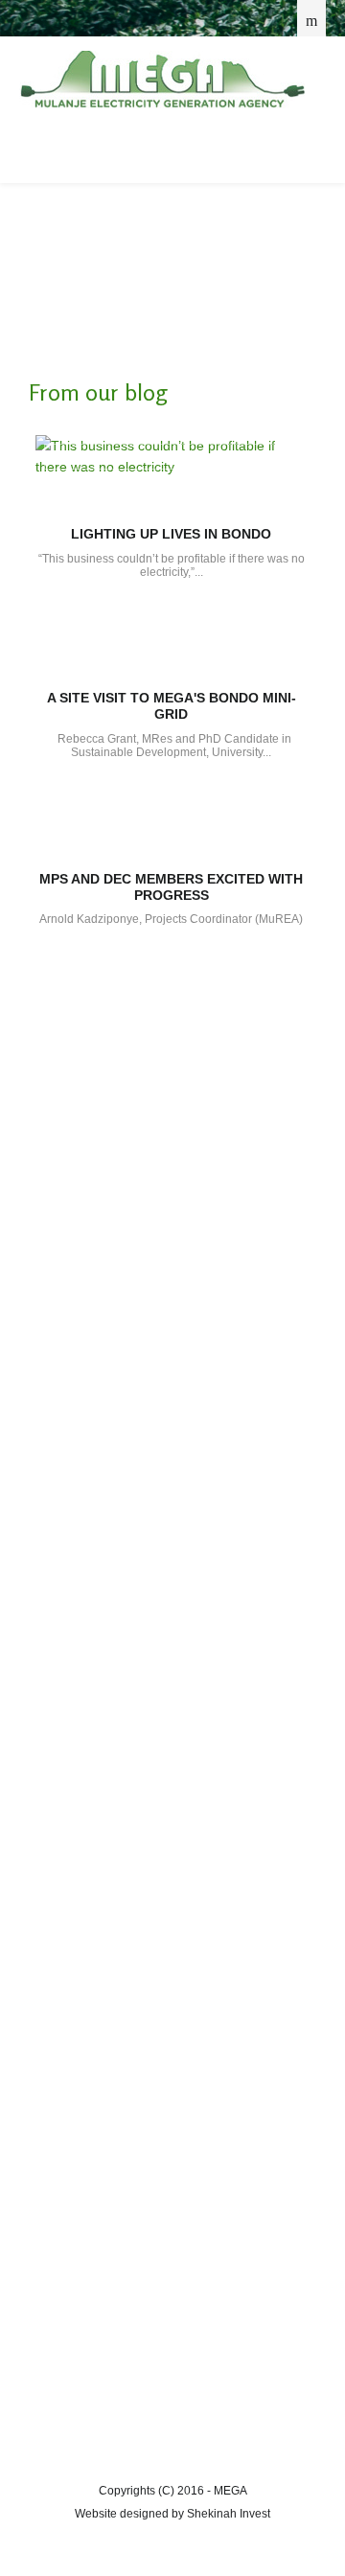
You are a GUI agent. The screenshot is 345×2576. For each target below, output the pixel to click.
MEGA (162, 80)
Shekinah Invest (229, 2514)
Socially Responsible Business (125, 1106)
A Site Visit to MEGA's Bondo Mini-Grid (172, 706)
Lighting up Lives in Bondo (171, 534)
